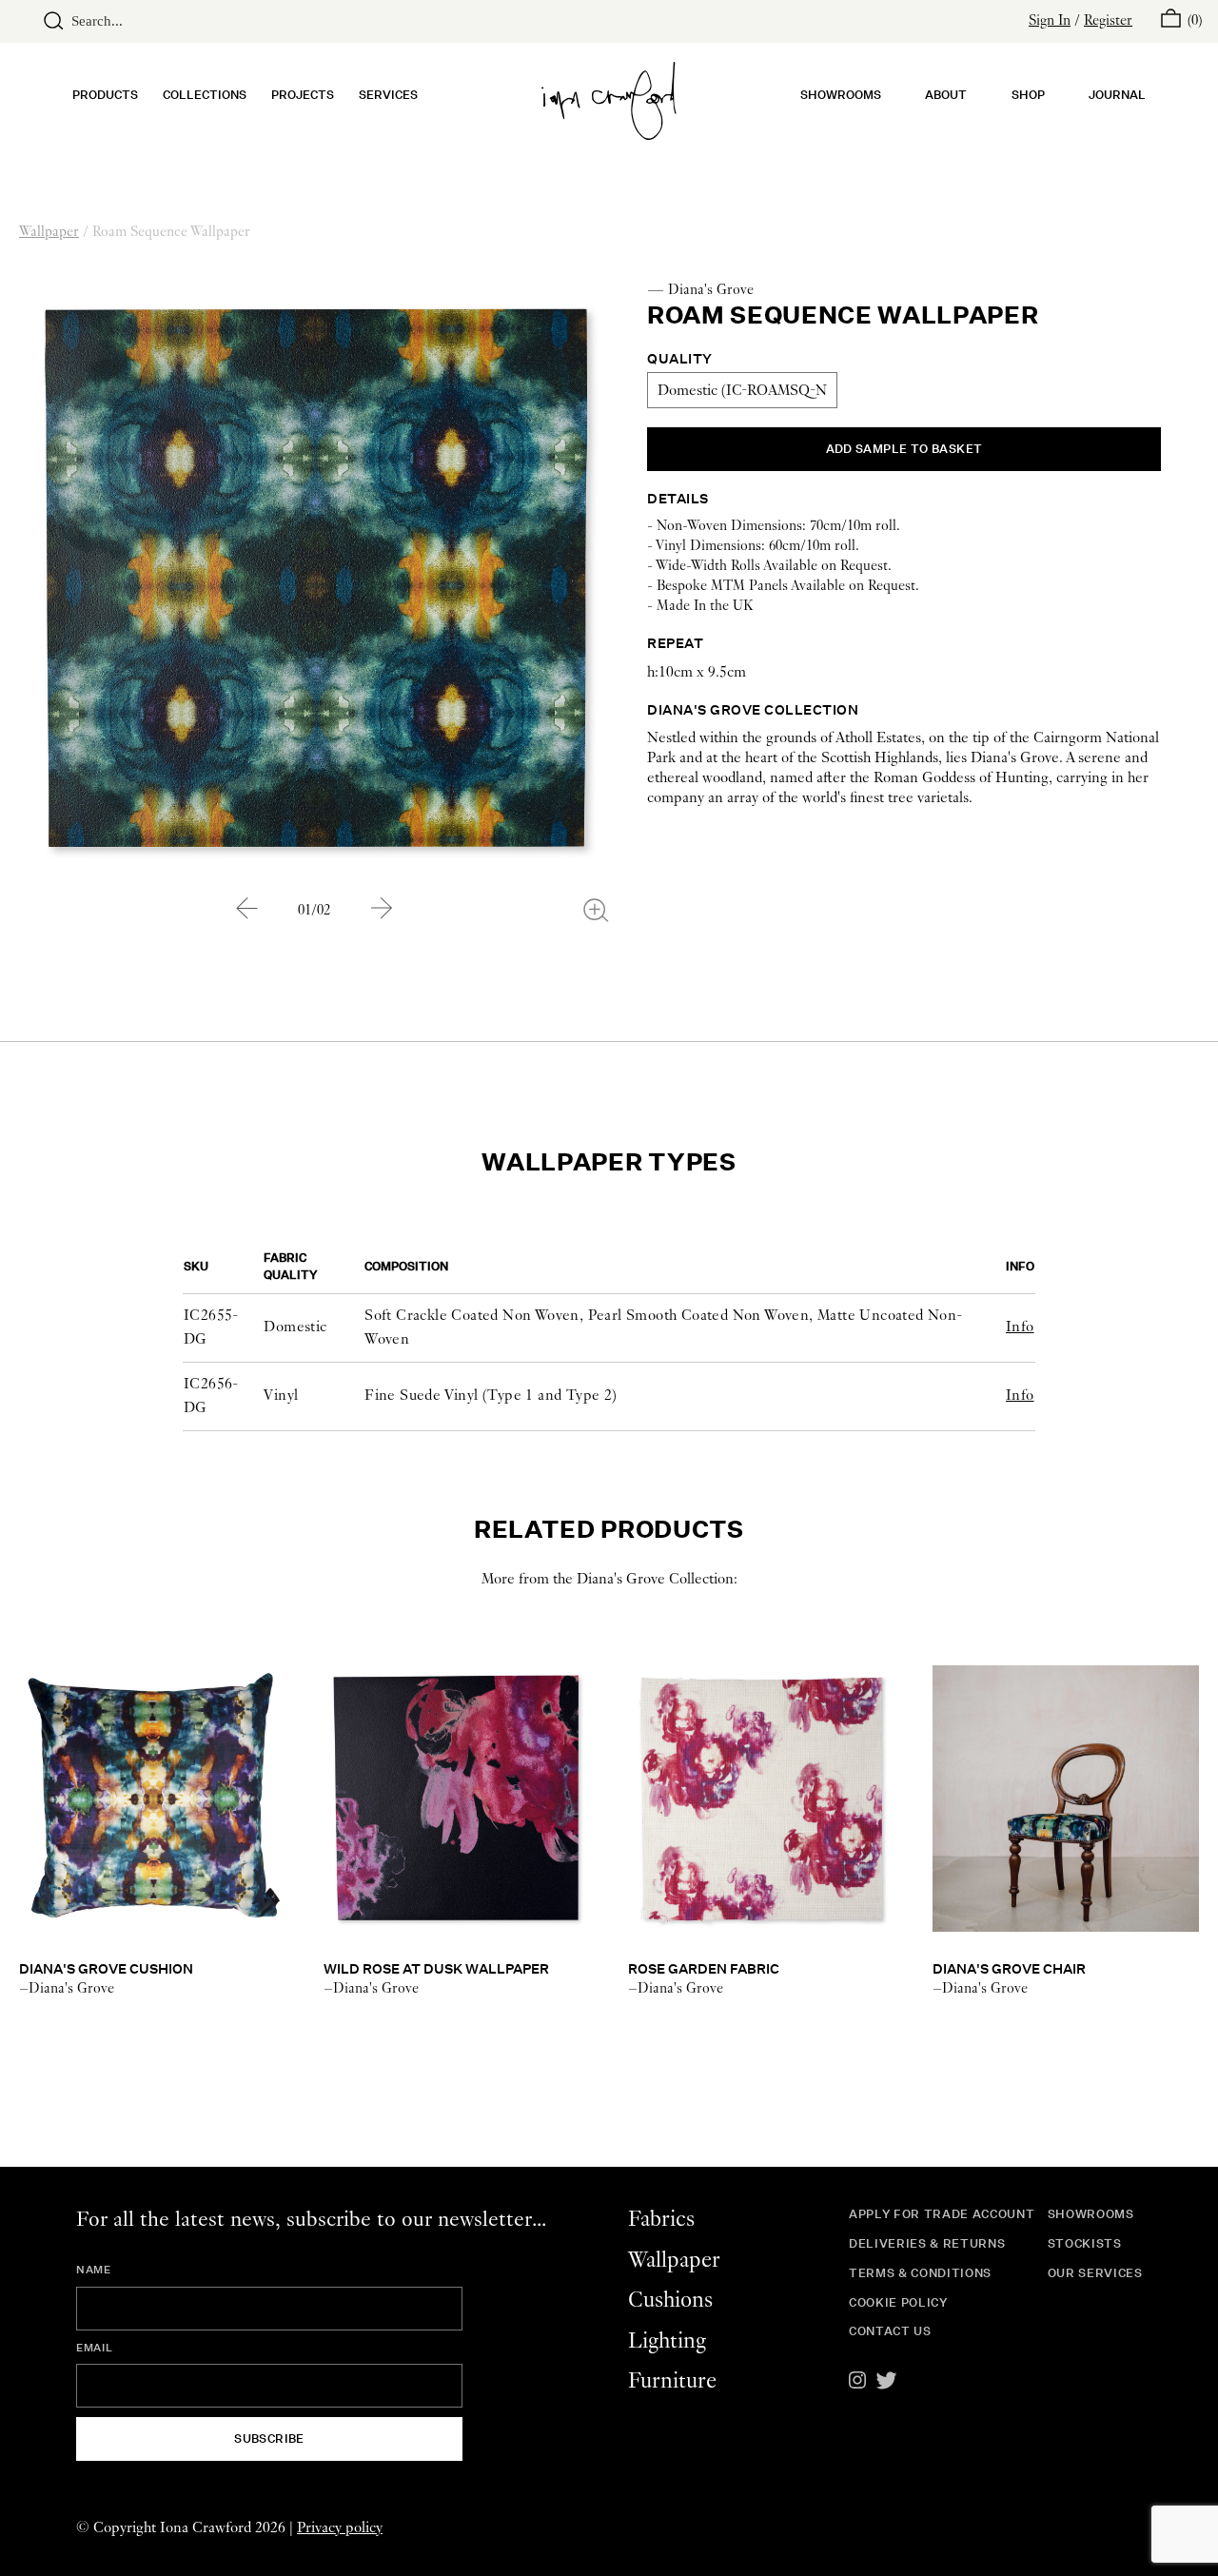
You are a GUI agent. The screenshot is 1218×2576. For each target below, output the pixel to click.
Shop (1028, 95)
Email (94, 2348)
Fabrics (661, 2220)
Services (388, 95)
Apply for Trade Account (942, 2214)
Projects (303, 95)
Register (1108, 21)
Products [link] (105, 95)
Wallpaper (49, 232)
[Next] (382, 909)
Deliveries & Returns (927, 2243)
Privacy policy (340, 2528)
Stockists (1085, 2243)
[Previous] (246, 909)
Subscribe (269, 2438)
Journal (1117, 95)
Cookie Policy (898, 2302)
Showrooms (841, 95)
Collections (205, 95)
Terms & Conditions (920, 2273)
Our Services (1095, 2273)
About (946, 95)
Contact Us (890, 2331)
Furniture (672, 2381)
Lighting (667, 2341)
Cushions (670, 2301)
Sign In (1050, 21)
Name (94, 2270)
